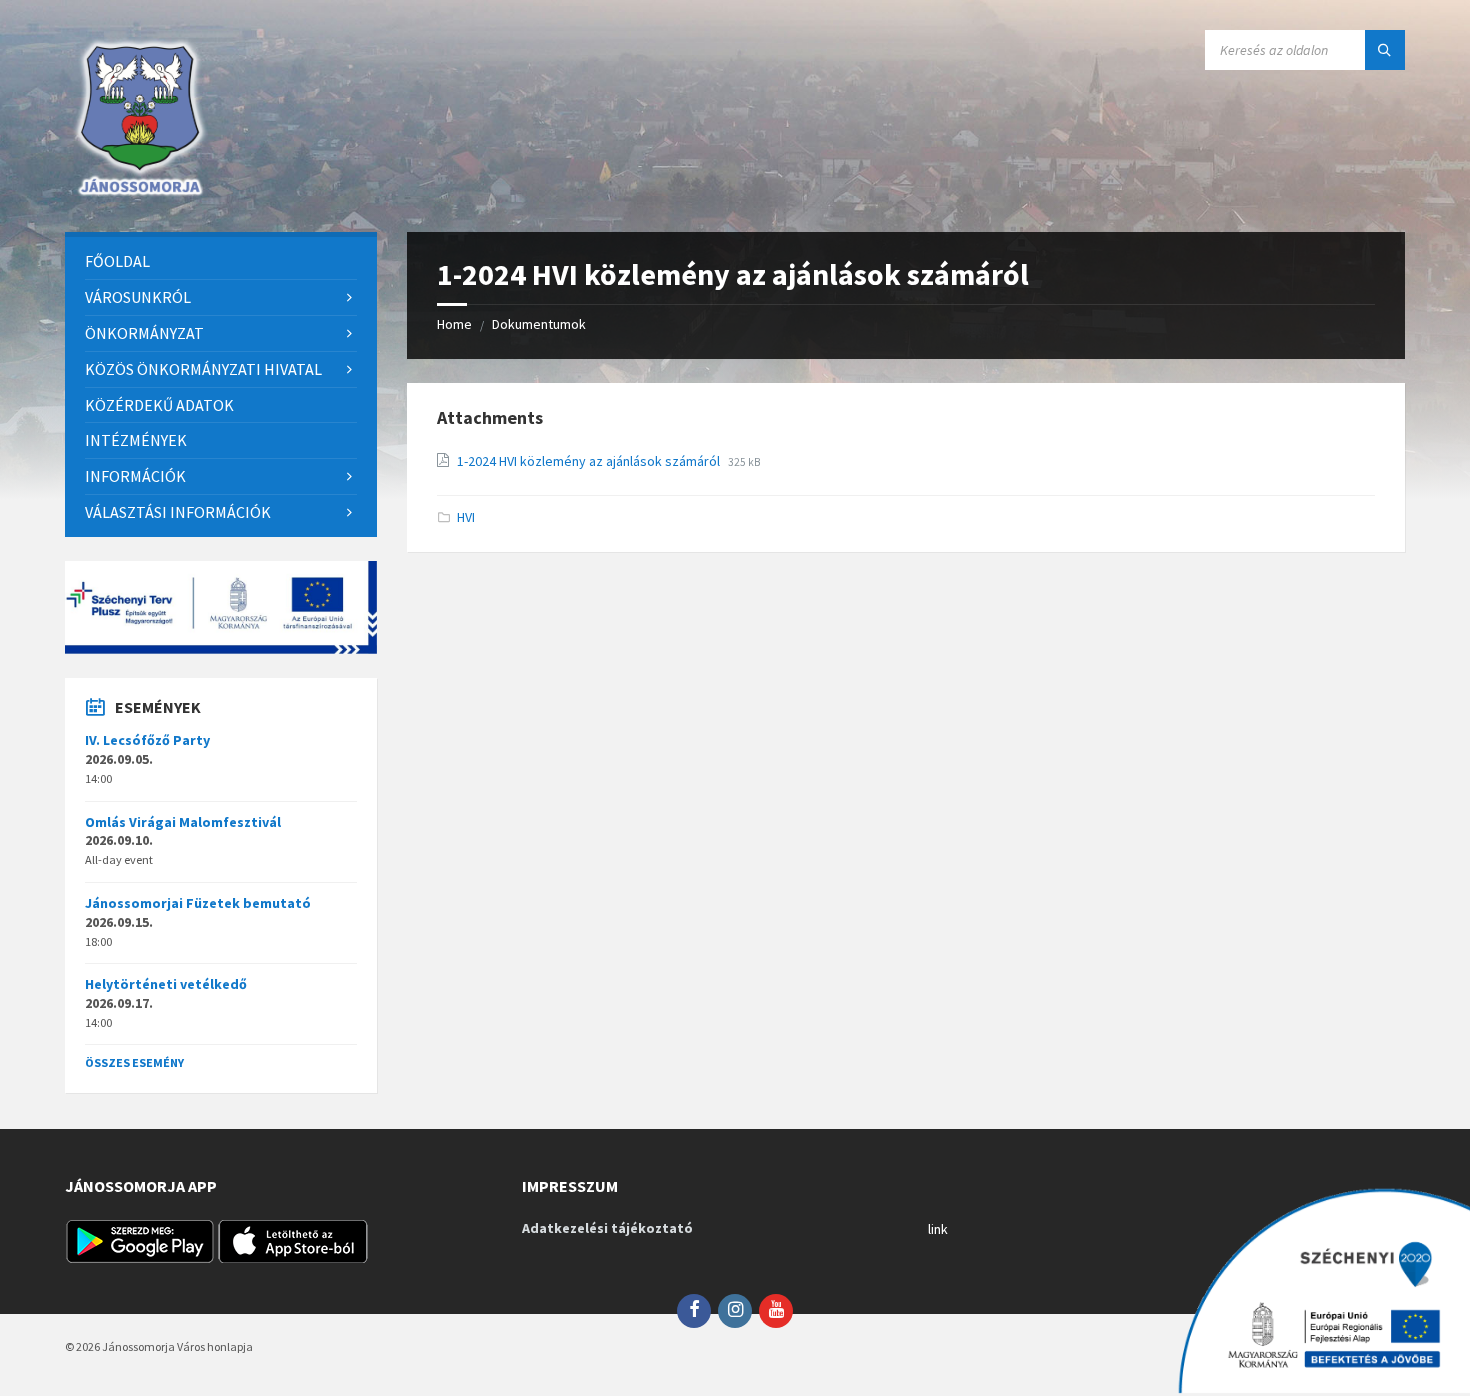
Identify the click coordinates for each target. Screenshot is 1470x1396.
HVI (466, 517)
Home (454, 324)
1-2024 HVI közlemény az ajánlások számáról (590, 461)
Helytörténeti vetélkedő (166, 984)
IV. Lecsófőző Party (147, 740)
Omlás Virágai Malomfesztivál (183, 822)
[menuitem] (221, 261)
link (938, 1229)
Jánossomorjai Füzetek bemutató (198, 903)
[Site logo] (140, 193)
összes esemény (134, 1062)
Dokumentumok (539, 324)
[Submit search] (1385, 50)
